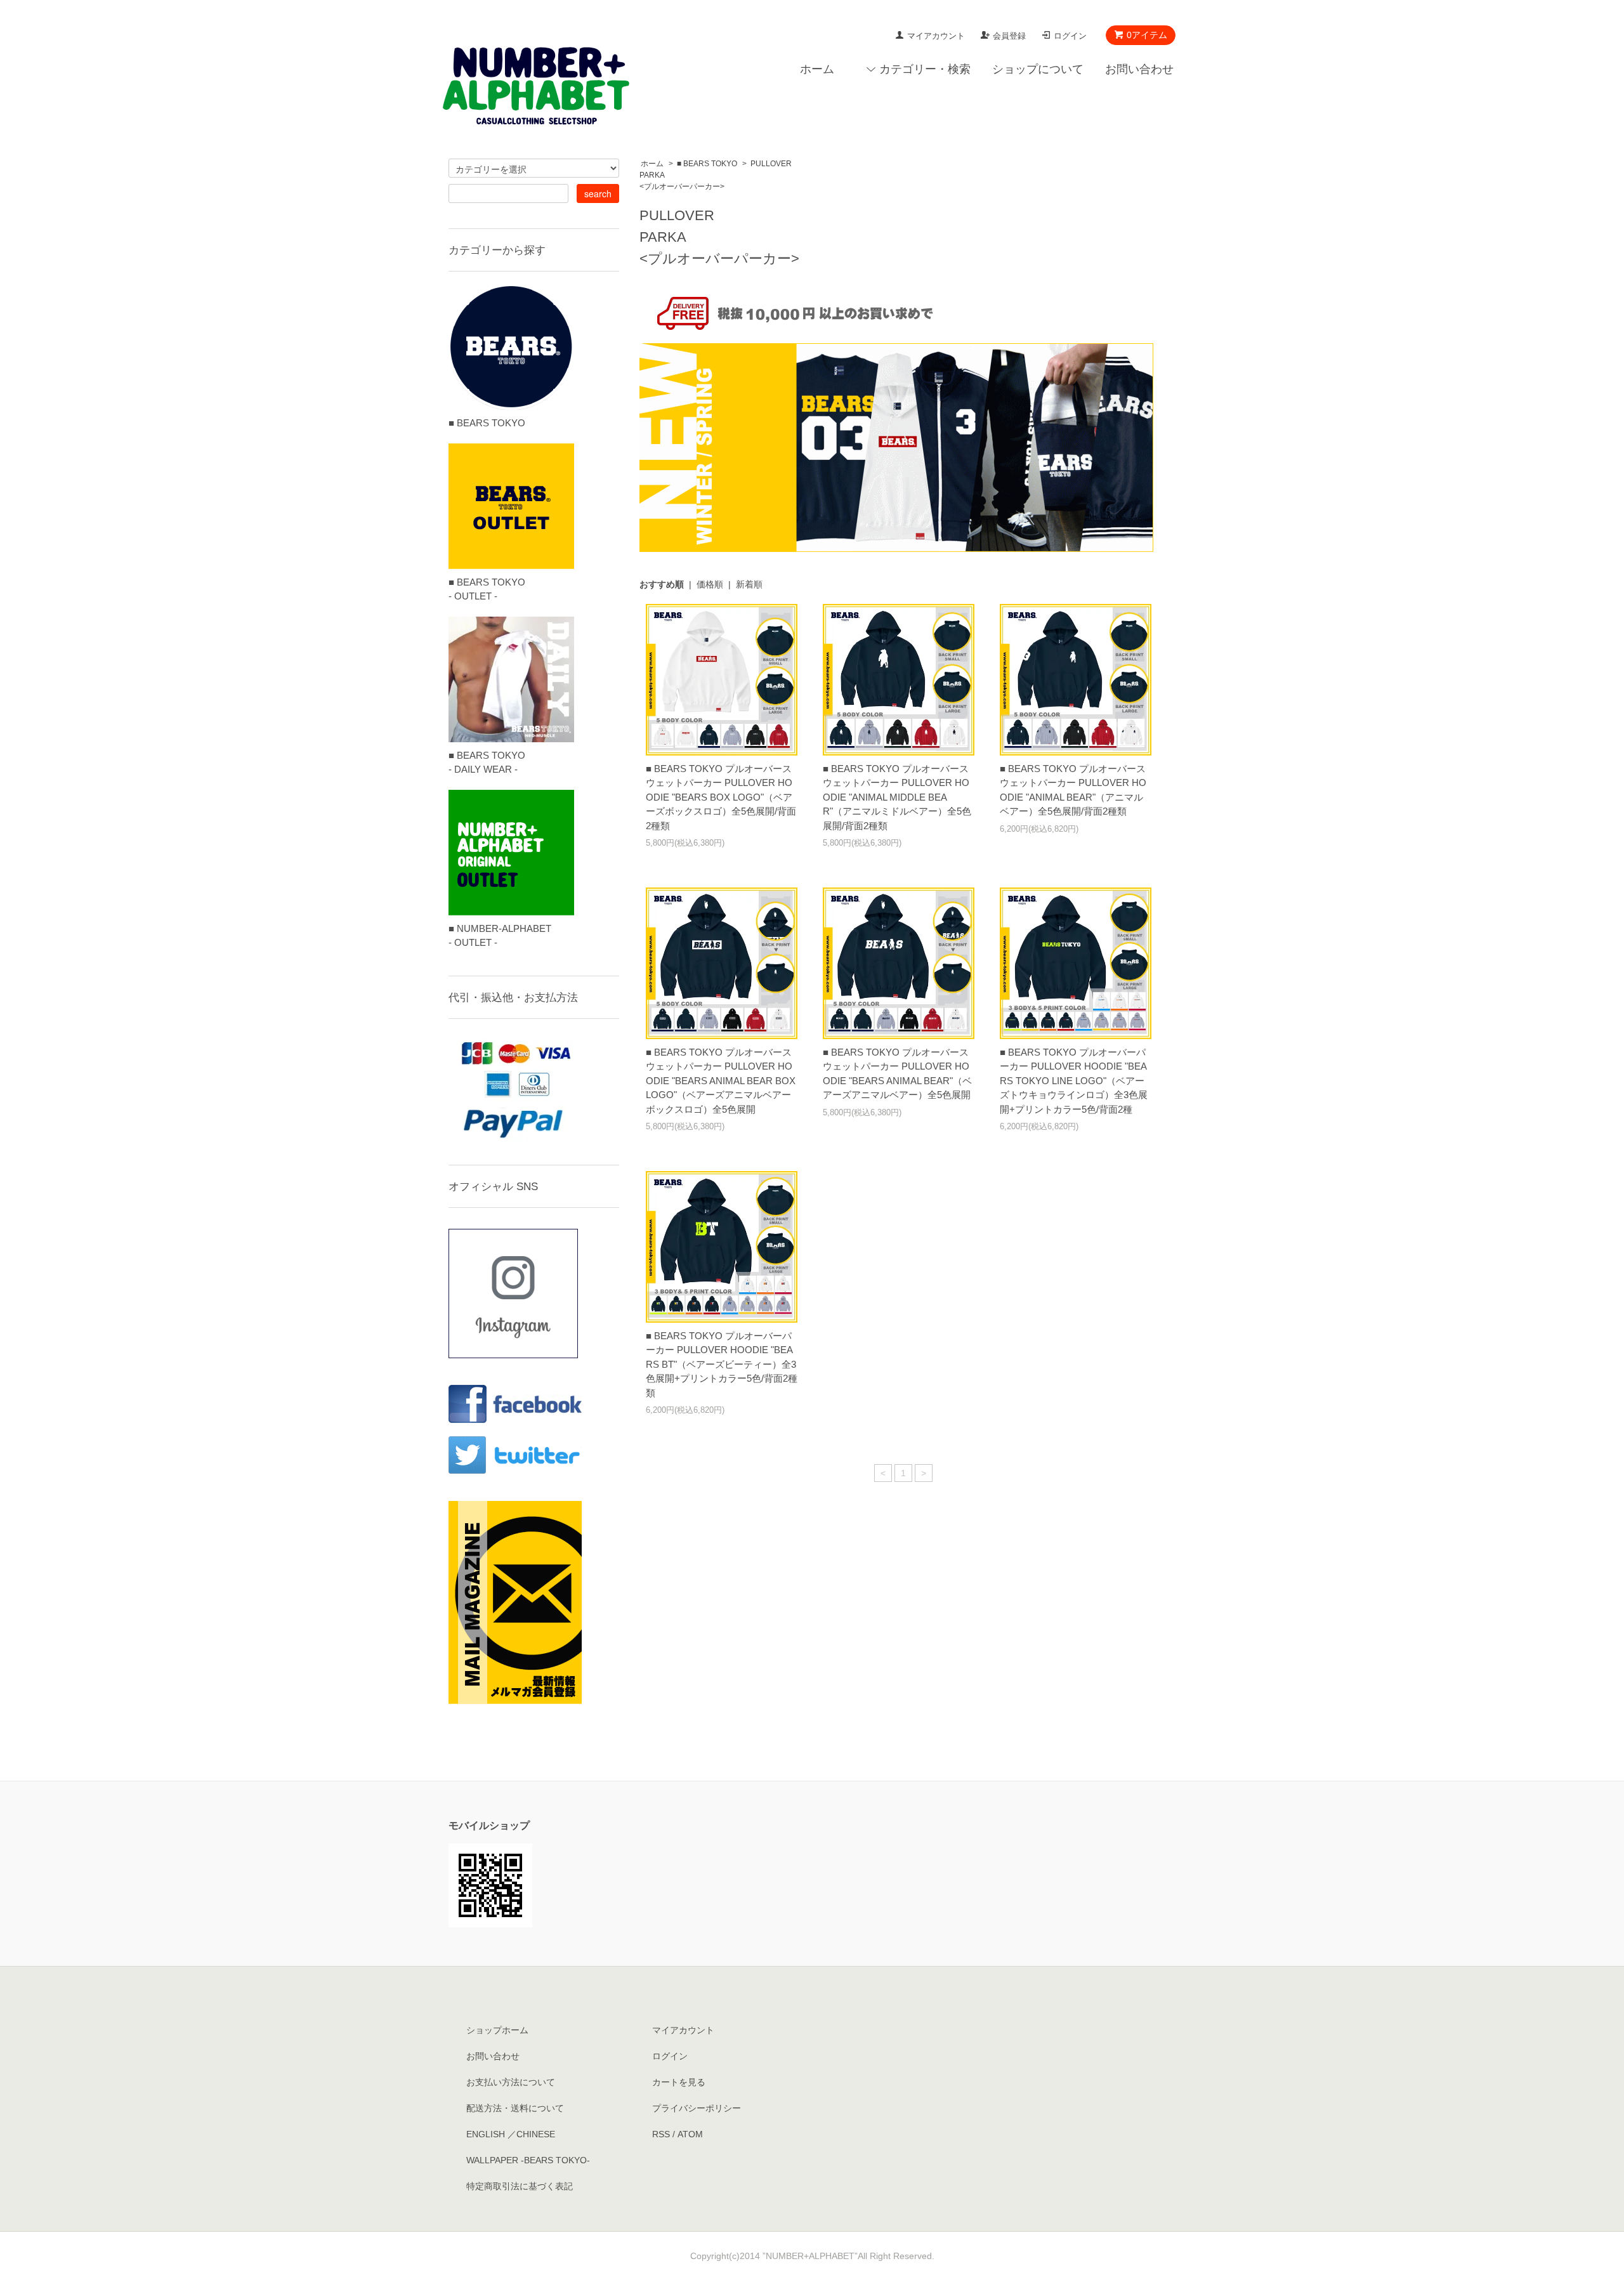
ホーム (817, 69)
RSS (661, 2134)
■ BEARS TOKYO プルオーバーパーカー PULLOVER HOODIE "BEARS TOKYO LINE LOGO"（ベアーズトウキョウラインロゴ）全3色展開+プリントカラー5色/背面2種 (1074, 1081)
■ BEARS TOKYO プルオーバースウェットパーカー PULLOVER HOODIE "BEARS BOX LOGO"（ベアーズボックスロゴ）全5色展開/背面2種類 (721, 797)
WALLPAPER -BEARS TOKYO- (528, 2160)
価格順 (710, 584)
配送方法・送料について (515, 2108)
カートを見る (679, 2082)
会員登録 (1009, 36)
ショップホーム (497, 2030)
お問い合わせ (1139, 69)
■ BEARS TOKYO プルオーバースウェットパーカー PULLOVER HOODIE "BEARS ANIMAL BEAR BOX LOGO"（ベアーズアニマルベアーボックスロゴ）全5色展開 (721, 1081)
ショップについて (1038, 69)
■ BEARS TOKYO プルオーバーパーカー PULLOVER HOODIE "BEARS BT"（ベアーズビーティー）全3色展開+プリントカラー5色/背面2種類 (722, 1364)
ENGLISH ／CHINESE (511, 2134)
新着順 (749, 584)
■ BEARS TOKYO (707, 164)
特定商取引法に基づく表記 (520, 2186)
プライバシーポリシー (697, 2108)
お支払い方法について (511, 2082)
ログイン (1070, 36)
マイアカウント (936, 36)
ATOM (690, 2134)
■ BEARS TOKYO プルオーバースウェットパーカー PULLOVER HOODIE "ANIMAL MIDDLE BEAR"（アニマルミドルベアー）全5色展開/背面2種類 (897, 797)
